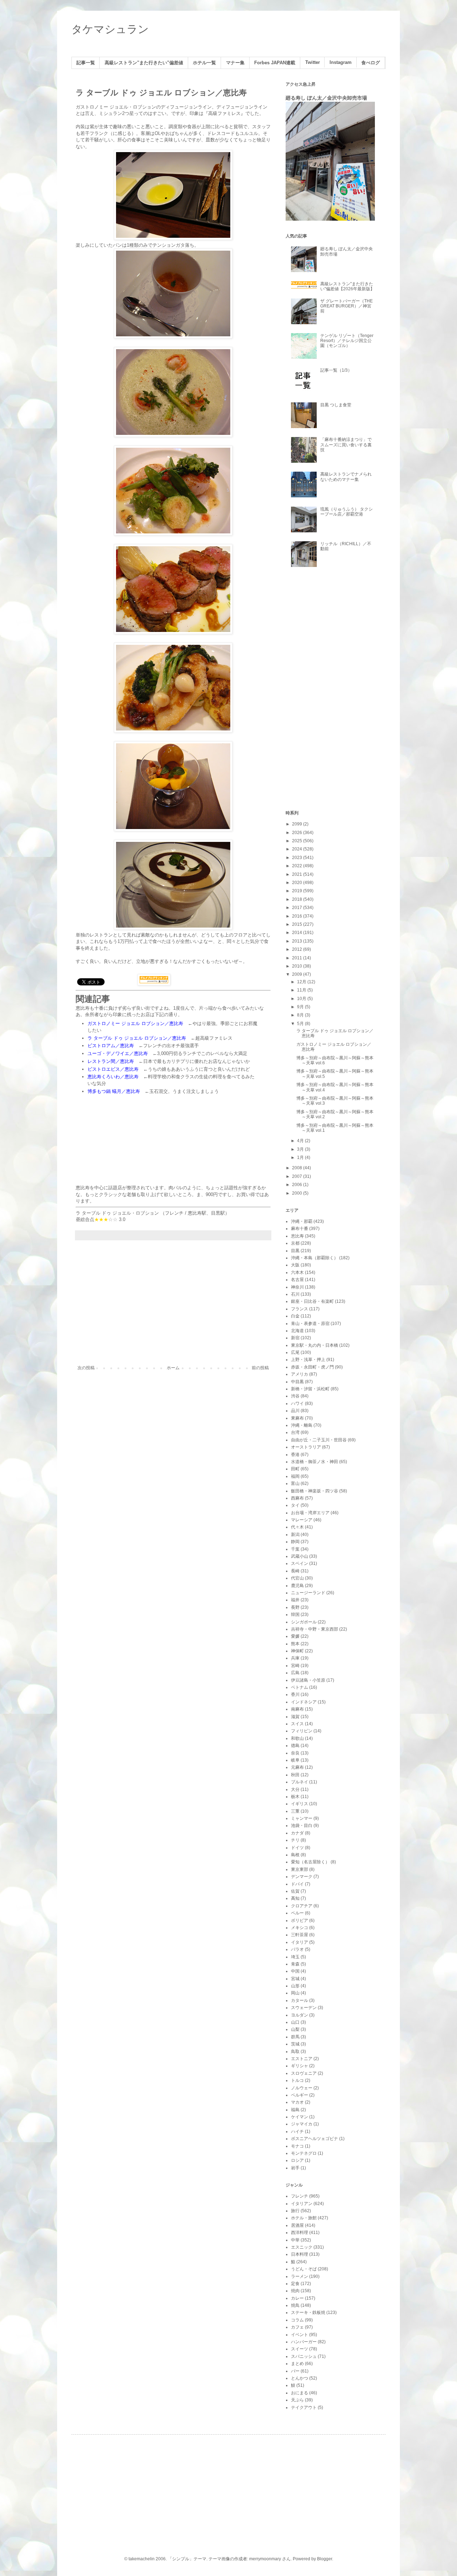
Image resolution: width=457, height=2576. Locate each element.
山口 (295, 2022)
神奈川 (297, 1287)
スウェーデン (304, 2008)
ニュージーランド (308, 1593)
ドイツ (297, 1848)
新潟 (295, 1535)
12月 (302, 982)
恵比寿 (297, 1236)
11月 (302, 990)
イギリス (300, 1804)
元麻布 (297, 1767)
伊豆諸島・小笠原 (308, 1680)
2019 (298, 891)
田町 (295, 1469)
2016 (298, 916)
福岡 (295, 1476)
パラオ (297, 1949)
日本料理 (300, 2254)
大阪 (295, 1265)
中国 (295, 1971)
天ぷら (297, 2400)
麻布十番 (300, 1229)
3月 (301, 1149)
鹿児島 (297, 1586)
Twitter (313, 62)
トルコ (297, 2080)
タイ (295, 1505)
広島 (295, 1673)
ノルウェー (302, 2088)
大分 (295, 1789)
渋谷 (295, 1396)
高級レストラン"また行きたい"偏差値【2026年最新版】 (347, 286)
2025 (298, 841)
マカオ (297, 2102)
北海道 (297, 1331)
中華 (295, 2240)
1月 (301, 1158)
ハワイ (297, 1404)
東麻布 (297, 1418)
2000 (298, 1193)
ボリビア (300, 1920)
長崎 (295, 1571)
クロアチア (302, 1906)
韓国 (295, 1615)
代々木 (297, 1527)
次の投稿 (86, 1368)
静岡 (295, 1542)
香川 (295, 1694)
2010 (298, 966)
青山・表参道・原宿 (310, 1324)
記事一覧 (86, 63)
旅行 (295, 2211)
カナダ (297, 1833)
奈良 (295, 1753)
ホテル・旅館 (304, 2218)
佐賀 (295, 1891)
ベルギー (300, 2095)
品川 (295, 1411)
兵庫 (295, 1658)
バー (295, 2371)
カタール (300, 2000)
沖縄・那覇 (302, 1221)
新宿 (295, 1338)
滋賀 (295, 1717)
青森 (295, 1964)
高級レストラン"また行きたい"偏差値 (144, 63)
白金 (295, 1316)
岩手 (295, 2168)
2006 (298, 1185)
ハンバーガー (304, 2342)
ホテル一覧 (204, 63)
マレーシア (302, 1520)
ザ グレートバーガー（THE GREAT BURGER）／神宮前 (346, 306)
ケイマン (300, 2117)
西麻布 (297, 1498)
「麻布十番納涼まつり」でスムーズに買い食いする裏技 (346, 445)
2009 (298, 974)
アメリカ (300, 1374)
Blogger (325, 2559)
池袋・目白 (302, 1826)
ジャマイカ (302, 2124)
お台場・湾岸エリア (310, 1513)
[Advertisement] (173, 1306)
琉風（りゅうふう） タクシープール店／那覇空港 (346, 512)
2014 (298, 933)
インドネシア (304, 1702)
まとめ (297, 2364)
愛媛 (295, 1636)
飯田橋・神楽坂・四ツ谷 (315, 1491)
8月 (301, 1015)
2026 (298, 833)
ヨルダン (300, 2015)
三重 (295, 1811)
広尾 (295, 1352)
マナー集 (235, 63)
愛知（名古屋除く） (310, 1862)
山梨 (295, 2029)
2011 (298, 958)
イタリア (300, 1942)
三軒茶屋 (300, 1935)
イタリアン (302, 2204)
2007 (298, 1176)
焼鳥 (295, 2305)
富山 (295, 1483)
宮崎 (295, 1666)
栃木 (295, 1797)
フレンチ (174, 1213)
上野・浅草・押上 (308, 1360)
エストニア (302, 2059)
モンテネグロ (304, 2153)
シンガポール (304, 1622)
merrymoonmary (265, 2559)
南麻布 (297, 1709)
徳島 (295, 1746)
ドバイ (297, 1884)
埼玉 (295, 1957)
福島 (295, 2110)
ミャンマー (302, 1818)
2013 (298, 941)
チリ (295, 1840)
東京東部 (300, 1869)
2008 (298, 1168)
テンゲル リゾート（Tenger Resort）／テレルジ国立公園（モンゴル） (347, 341)
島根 (295, 1855)
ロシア (297, 2160)
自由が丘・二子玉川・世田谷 (319, 1440)
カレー (297, 2298)
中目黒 (297, 1382)
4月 (301, 1141)
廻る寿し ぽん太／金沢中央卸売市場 (326, 98)
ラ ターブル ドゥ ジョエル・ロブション (117, 1213)
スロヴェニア (304, 2073)
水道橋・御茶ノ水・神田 (315, 1462)
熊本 (295, 1644)
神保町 (297, 1651)
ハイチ (297, 2131)
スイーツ (300, 2349)
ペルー (297, 1913)
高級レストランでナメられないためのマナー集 (346, 477)
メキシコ (300, 1928)
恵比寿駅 (197, 1213)
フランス (300, 1309)
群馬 (295, 2037)
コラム (297, 2320)
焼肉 (295, 2291)
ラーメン (300, 2276)
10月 (302, 999)
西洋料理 (300, 2233)
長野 (295, 1607)
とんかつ (300, 2378)
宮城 (295, 1979)
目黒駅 (218, 1213)
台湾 (295, 1432)
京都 (295, 1243)
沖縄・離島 (302, 1425)
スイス (297, 1724)
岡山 (295, 1993)
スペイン (300, 1563)
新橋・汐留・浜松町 (310, 1389)
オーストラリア (306, 1447)
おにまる (300, 2393)
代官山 (297, 1578)
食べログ (371, 63)
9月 (301, 1007)
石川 (295, 1294)
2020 (298, 883)
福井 (295, 1600)
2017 (298, 908)
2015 (298, 924)
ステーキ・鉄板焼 (308, 2313)
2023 (298, 858)
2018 (298, 899)
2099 (298, 824)
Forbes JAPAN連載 (275, 63)
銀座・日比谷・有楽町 (312, 1301)
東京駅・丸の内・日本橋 (315, 1345)
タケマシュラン (110, 29)
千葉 (295, 1549)
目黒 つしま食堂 (336, 405)
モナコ (297, 2146)
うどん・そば (304, 2269)
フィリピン (302, 1731)
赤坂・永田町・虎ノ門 (312, 1367)
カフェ (297, 2327)
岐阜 (295, 1760)
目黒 (295, 1251)
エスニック (302, 2247)
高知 (295, 1898)
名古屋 (297, 1280)
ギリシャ (300, 2066)
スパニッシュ (304, 2356)
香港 (295, 1455)
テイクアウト (304, 2407)
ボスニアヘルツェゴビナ (315, 2139)
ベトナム (300, 1687)
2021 (298, 874)
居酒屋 (297, 2225)
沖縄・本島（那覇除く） (315, 1258)
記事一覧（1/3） (336, 370)
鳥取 (295, 2052)
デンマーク (302, 1877)
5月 (301, 1024)
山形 (295, 1986)
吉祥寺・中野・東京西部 (315, 1629)
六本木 (297, 1272)
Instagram (341, 62)
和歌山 (297, 1738)
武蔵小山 (300, 1556)
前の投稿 (260, 1368)
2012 (298, 949)
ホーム (173, 1368)
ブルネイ (300, 1782)
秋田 (295, 1775)
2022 (298, 866)
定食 (295, 2284)
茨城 (295, 2044)
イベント (300, 2335)
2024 (298, 849)
